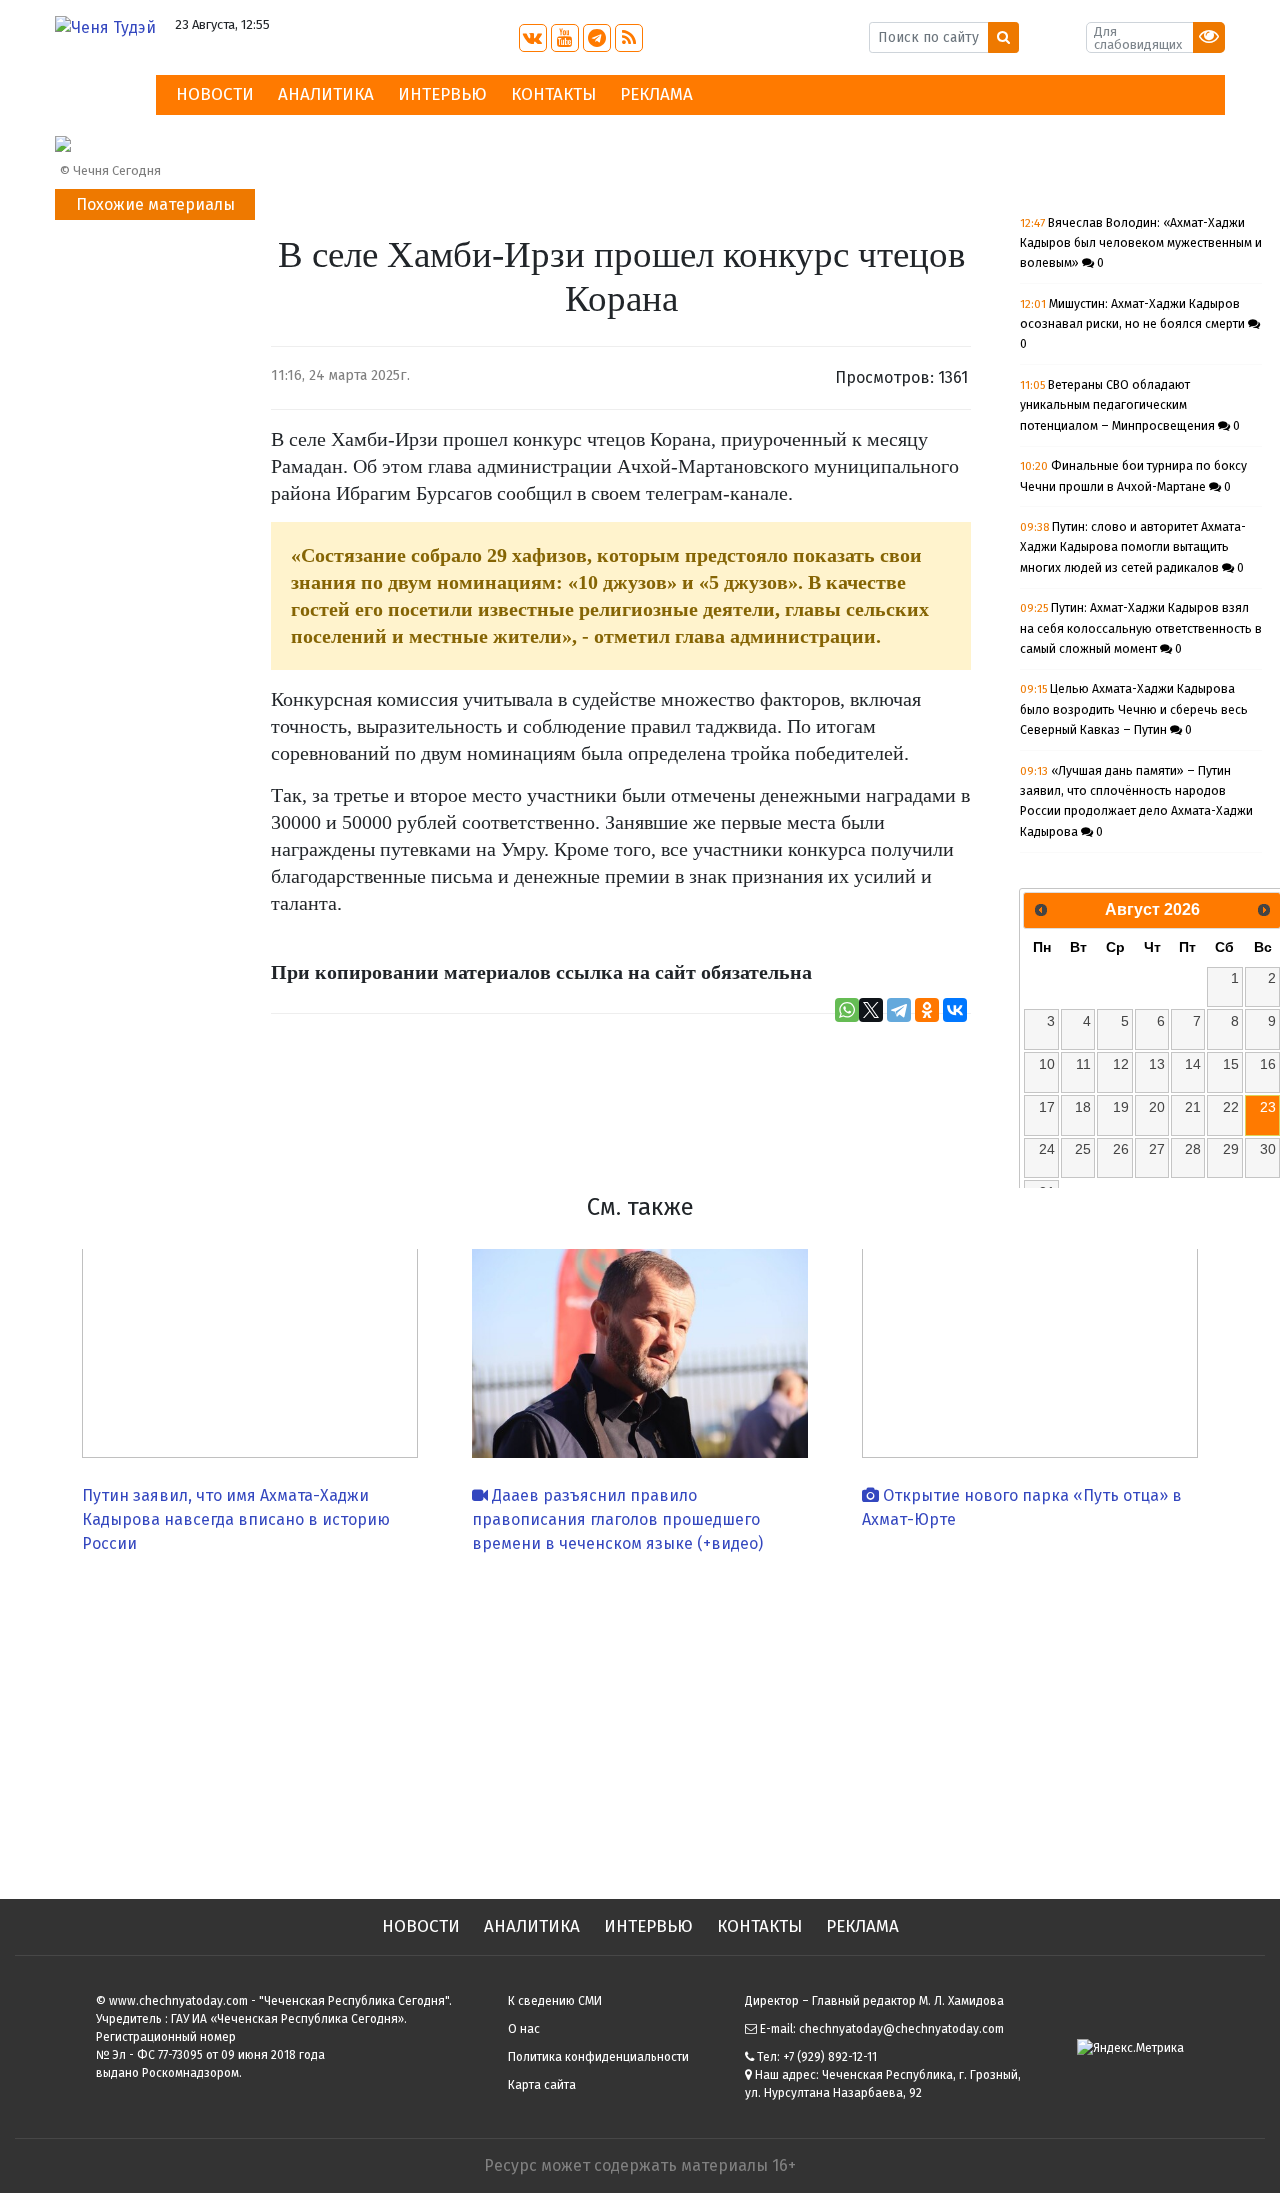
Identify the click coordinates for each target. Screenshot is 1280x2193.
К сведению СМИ (555, 2001)
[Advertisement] (640, 1719)
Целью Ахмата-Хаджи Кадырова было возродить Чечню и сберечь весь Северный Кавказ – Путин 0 (1134, 709)
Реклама (656, 94)
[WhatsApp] (847, 1010)
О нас (524, 2029)
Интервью (442, 94)
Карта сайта (542, 2085)
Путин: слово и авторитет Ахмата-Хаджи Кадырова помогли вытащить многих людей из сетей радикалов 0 (1133, 547)
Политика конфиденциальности (598, 2057)
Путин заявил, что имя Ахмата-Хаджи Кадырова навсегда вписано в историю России (236, 1519)
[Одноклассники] (927, 1010)
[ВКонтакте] (955, 1010)
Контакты (553, 94)
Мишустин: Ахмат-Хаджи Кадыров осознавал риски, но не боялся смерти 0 (1134, 324)
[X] (871, 1010)
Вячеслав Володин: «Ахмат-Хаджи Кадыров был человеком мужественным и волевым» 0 (1141, 243)
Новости (215, 94)
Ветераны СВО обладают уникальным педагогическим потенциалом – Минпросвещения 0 (1130, 405)
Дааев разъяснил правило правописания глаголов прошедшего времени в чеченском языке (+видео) (617, 1519)
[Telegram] (899, 1010)
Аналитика (326, 94)
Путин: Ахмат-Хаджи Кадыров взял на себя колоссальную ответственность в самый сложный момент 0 (1141, 628)
